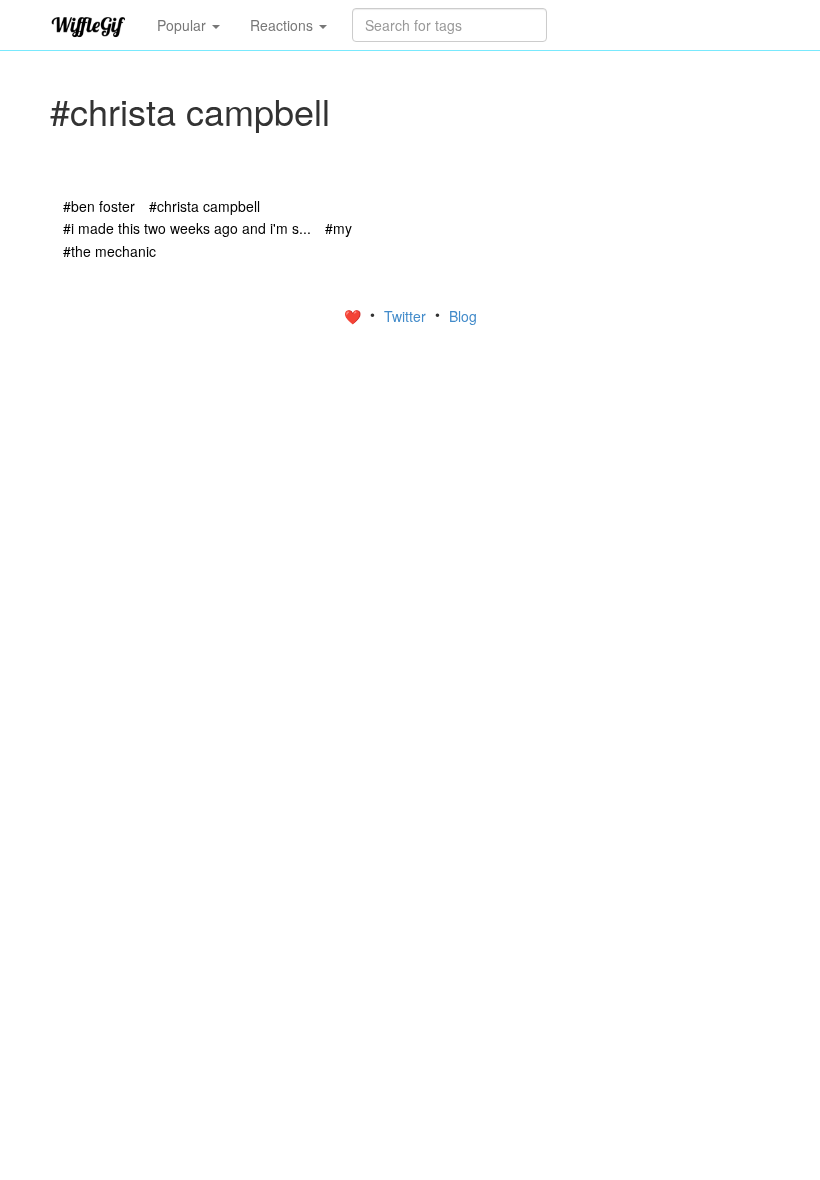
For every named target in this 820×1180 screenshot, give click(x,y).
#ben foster (99, 206)
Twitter (407, 316)
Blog (463, 316)
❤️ (354, 316)
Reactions (283, 25)
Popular (183, 25)
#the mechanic (109, 251)
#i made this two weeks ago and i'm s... (187, 228)
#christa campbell (204, 206)
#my (338, 228)
